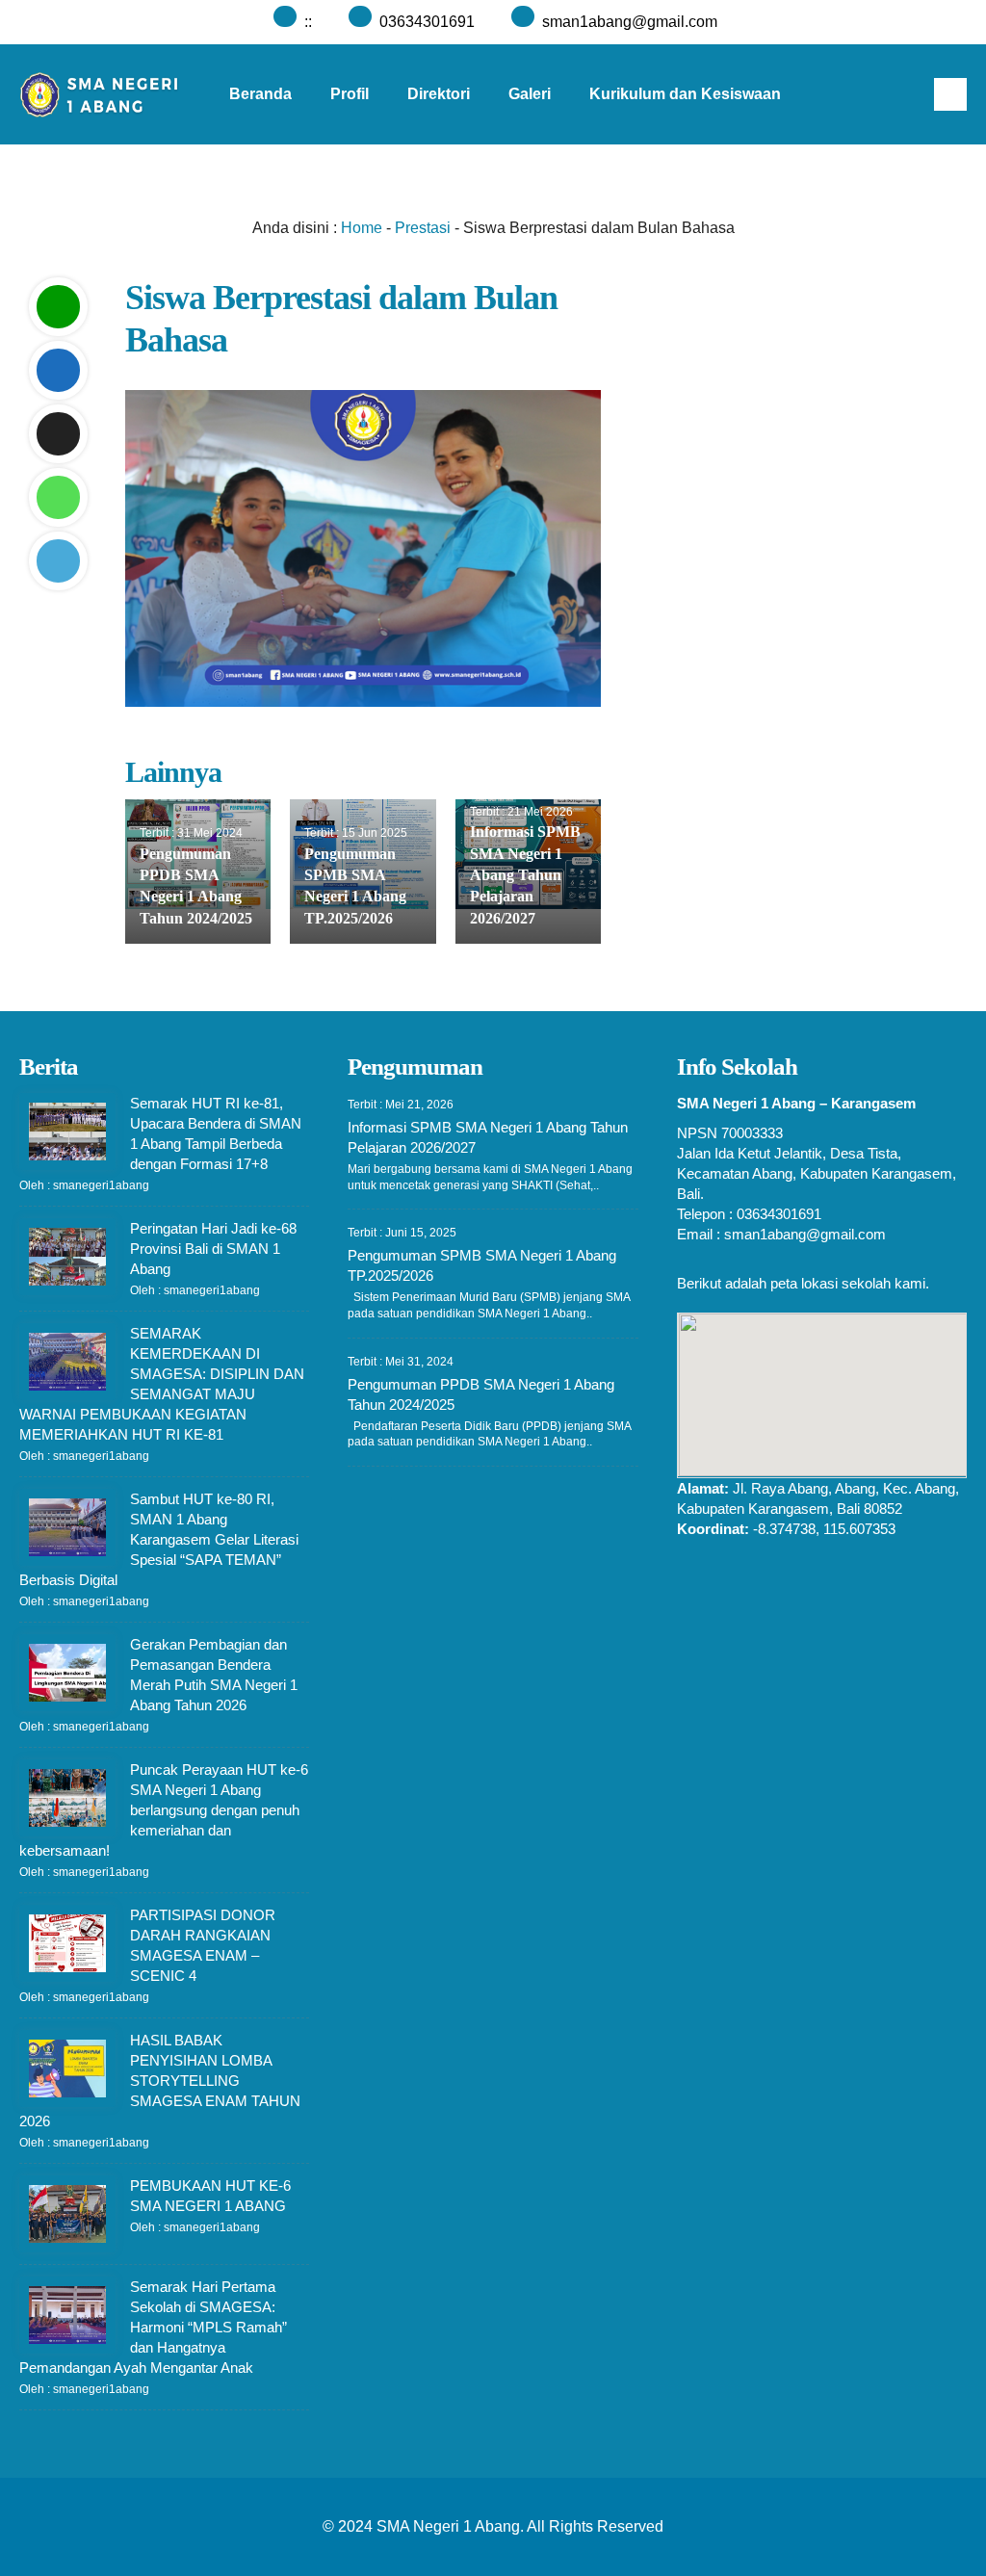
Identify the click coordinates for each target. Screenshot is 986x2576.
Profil (350, 94)
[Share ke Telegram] (58, 561)
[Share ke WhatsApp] (58, 497)
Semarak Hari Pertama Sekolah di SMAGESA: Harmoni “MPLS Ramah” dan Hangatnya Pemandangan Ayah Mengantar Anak (153, 2327)
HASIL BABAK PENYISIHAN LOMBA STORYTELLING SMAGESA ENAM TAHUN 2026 (160, 2081)
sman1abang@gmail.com (630, 22)
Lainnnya (433, 194)
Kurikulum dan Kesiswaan (685, 94)
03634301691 (427, 22)
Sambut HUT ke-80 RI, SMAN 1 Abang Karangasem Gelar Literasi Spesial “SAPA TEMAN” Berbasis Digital (159, 1539)
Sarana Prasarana (295, 194)
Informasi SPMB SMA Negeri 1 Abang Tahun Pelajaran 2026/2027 (525, 875)
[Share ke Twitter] (58, 434)
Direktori (439, 94)
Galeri (530, 94)
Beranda (260, 94)
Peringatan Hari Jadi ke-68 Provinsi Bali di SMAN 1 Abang (213, 1249)
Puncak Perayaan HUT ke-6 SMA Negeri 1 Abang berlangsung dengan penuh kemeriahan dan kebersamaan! (164, 1810)
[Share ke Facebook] (58, 370)
